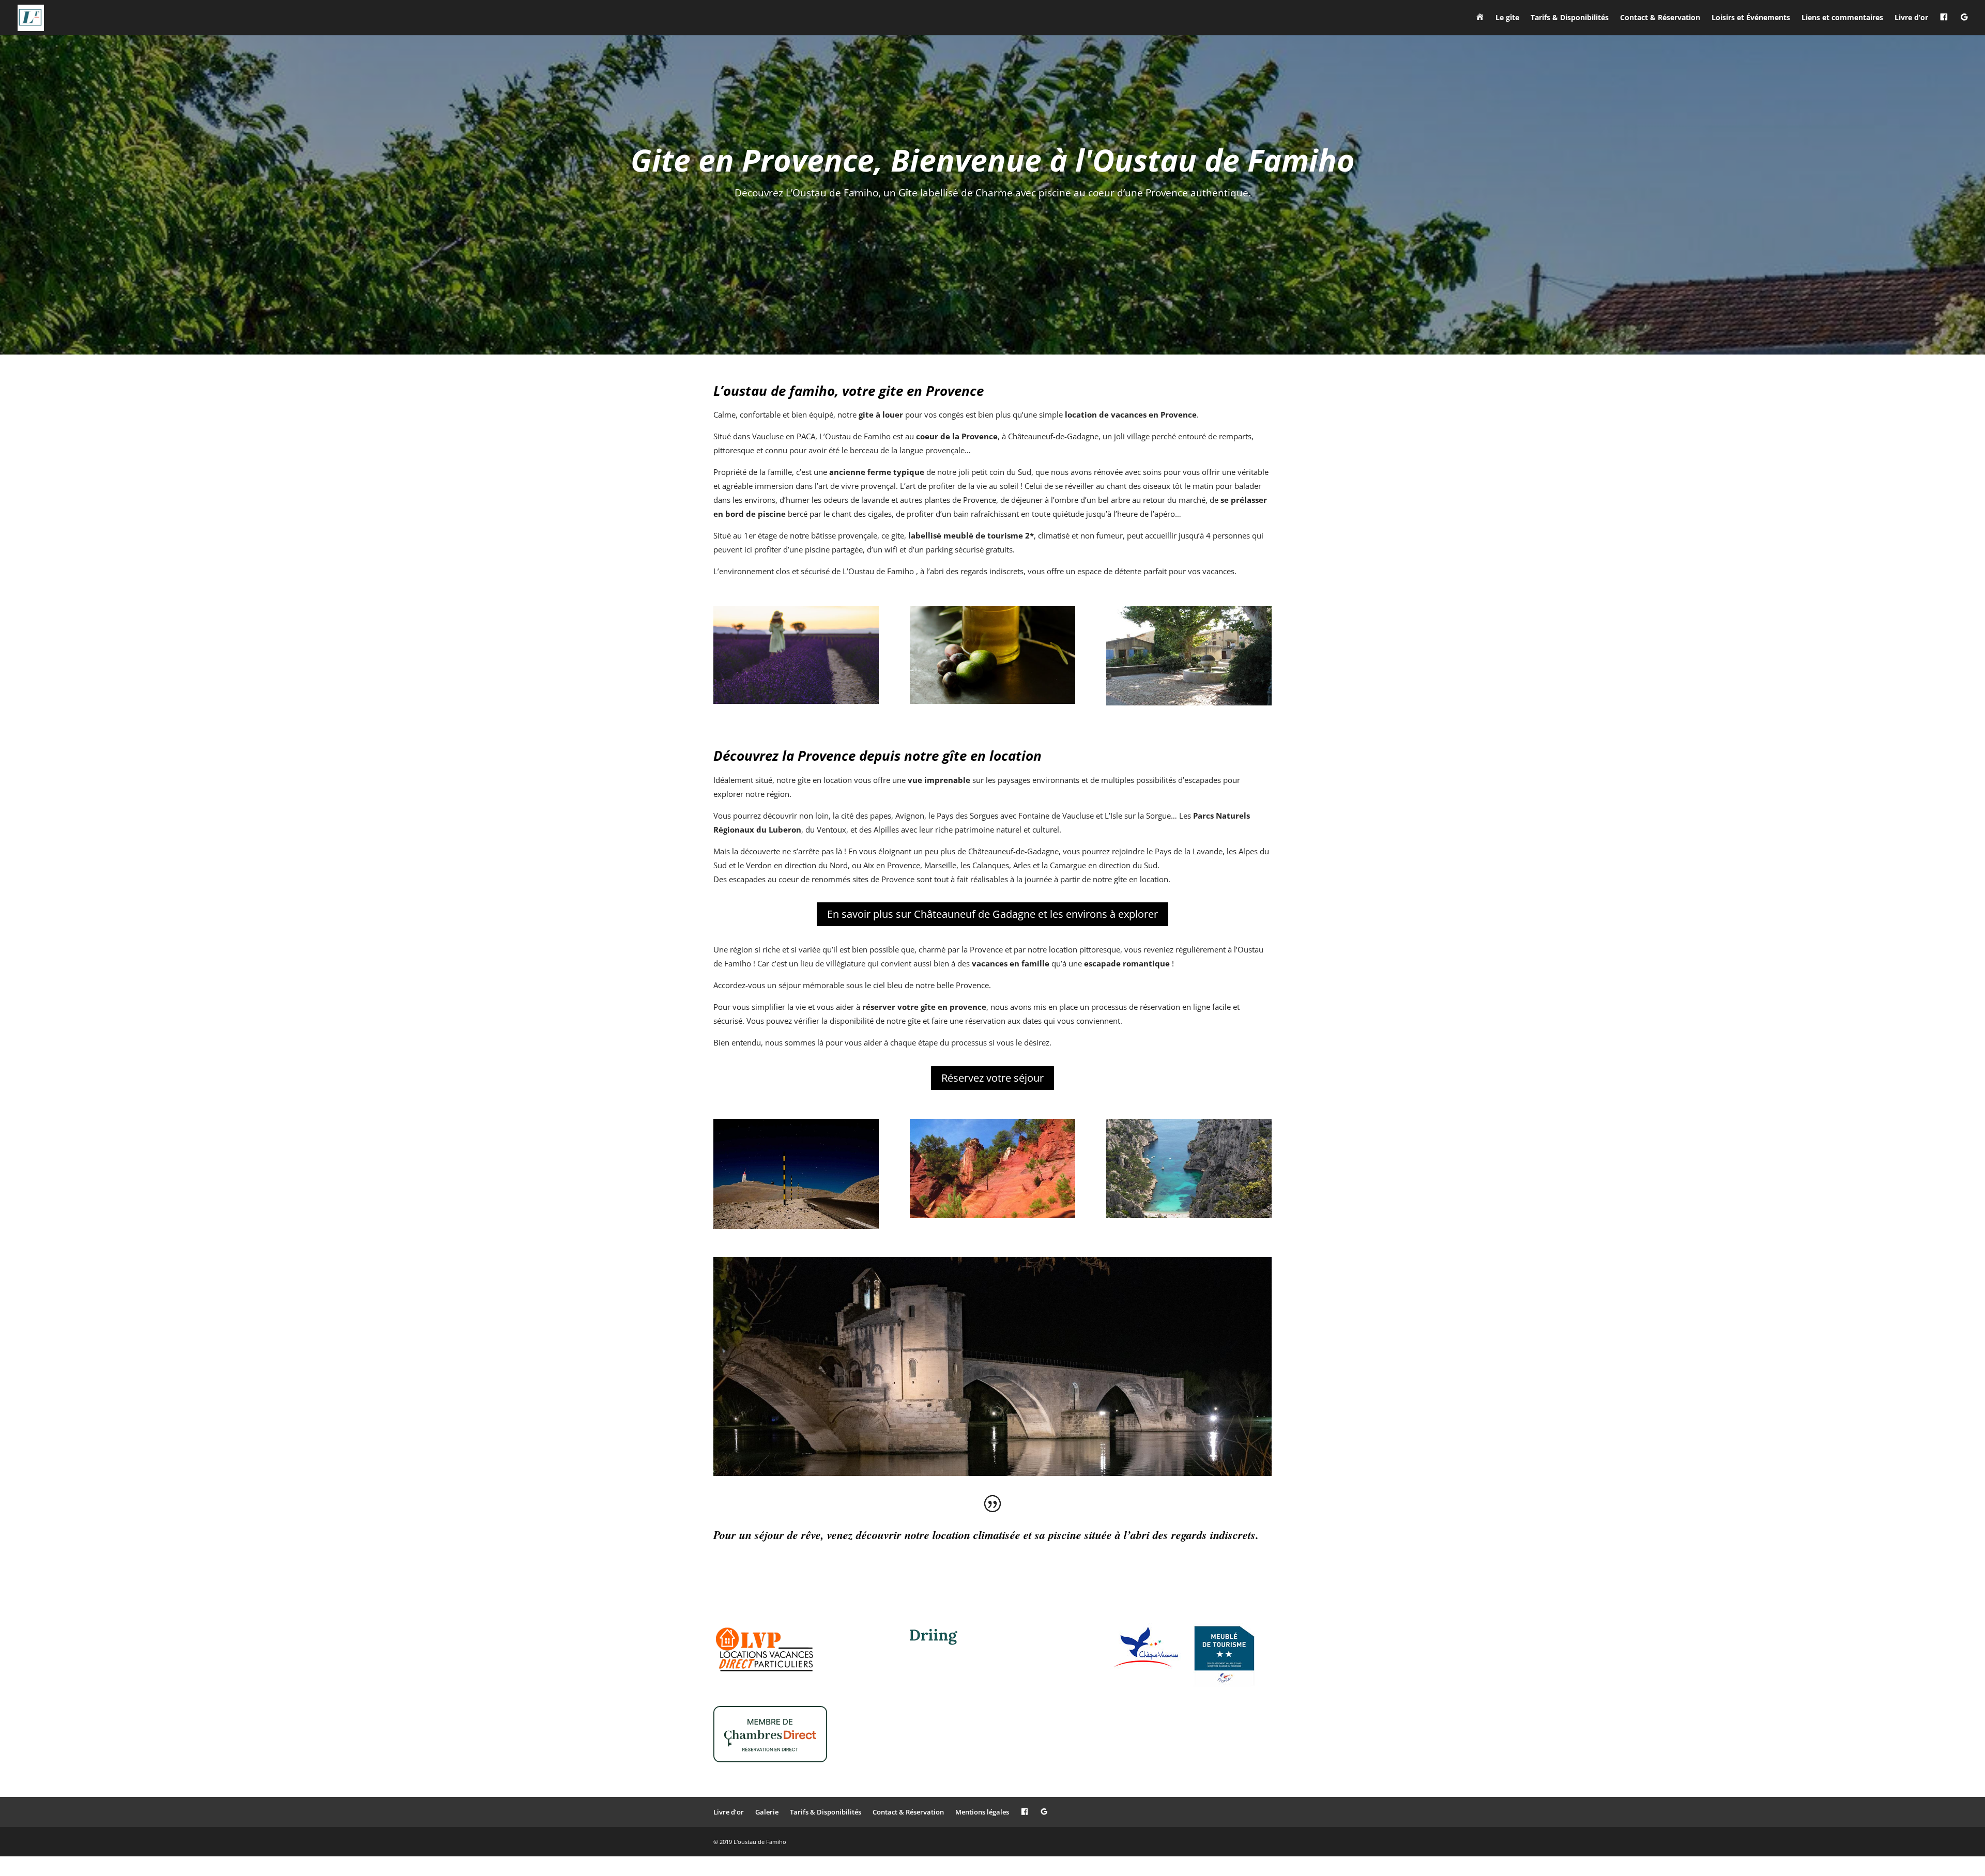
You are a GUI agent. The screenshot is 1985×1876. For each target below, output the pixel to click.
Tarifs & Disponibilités (1570, 18)
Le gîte (1507, 18)
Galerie (767, 1812)
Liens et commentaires (1842, 18)
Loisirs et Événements (1751, 18)
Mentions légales (982, 1812)
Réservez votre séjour (993, 1078)
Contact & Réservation (1660, 18)
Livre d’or (1911, 18)
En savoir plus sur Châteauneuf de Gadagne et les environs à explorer (993, 914)
